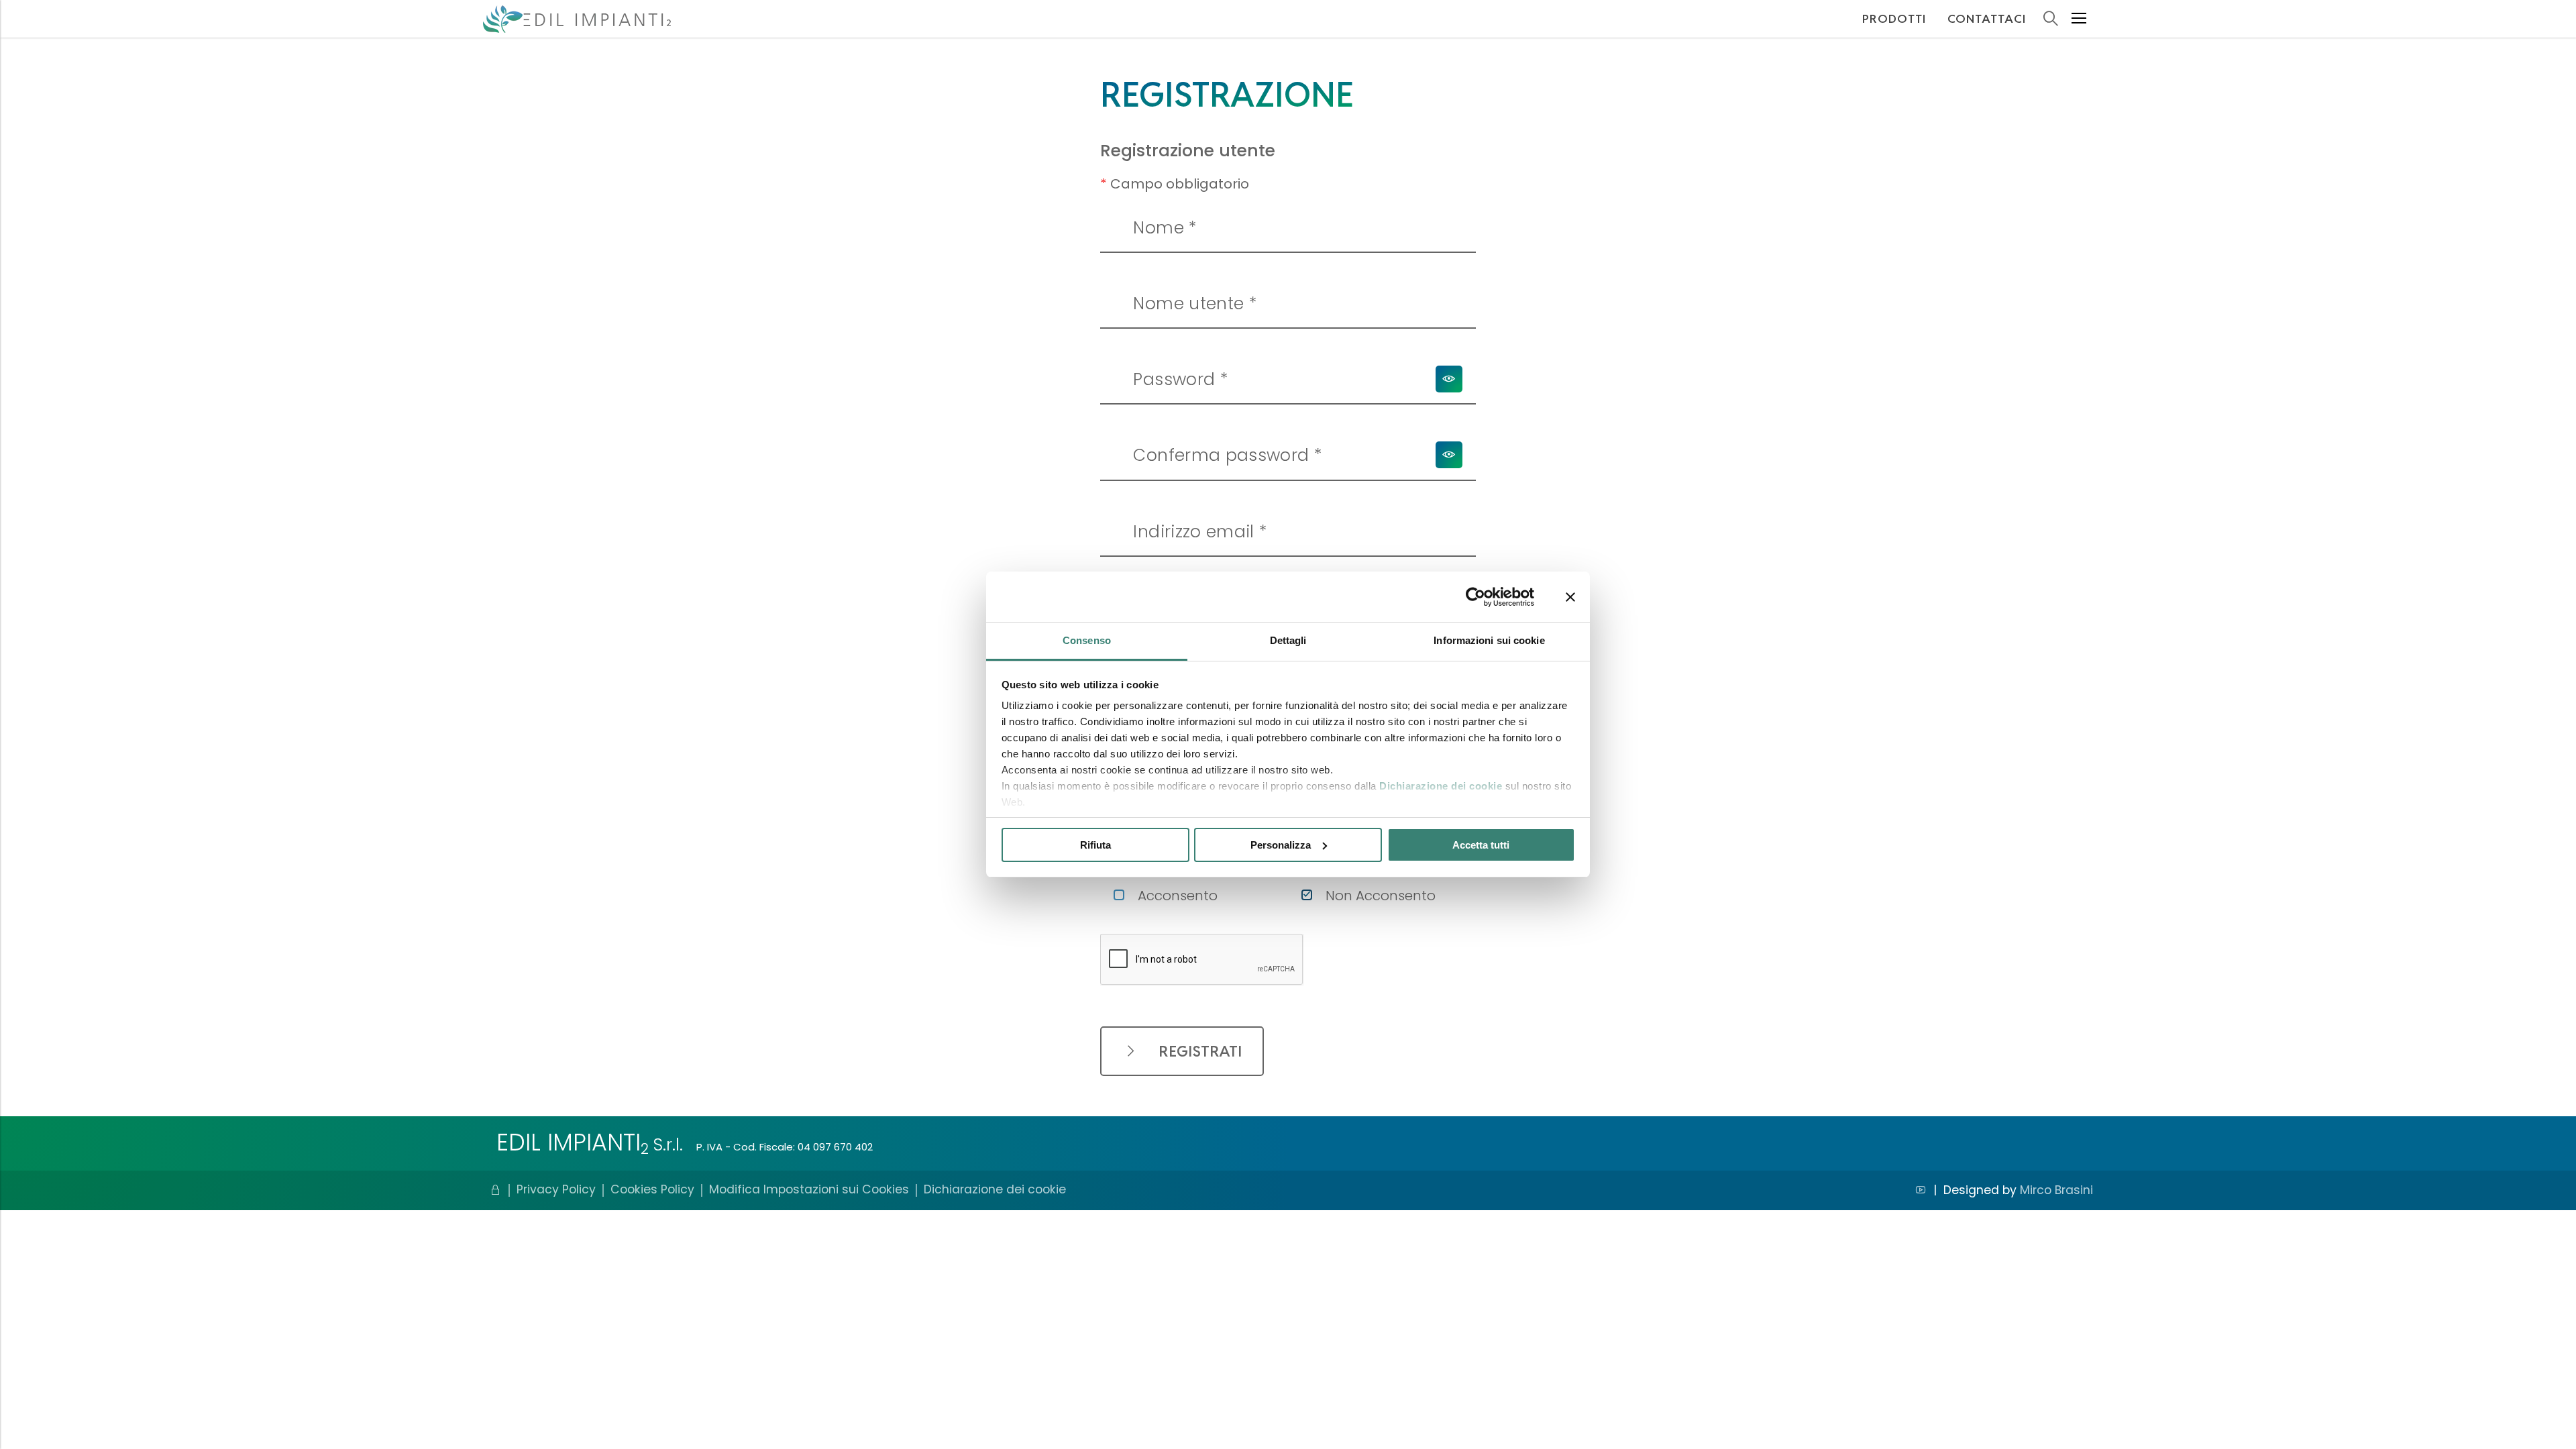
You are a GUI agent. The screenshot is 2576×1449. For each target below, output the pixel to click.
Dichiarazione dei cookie (1441, 786)
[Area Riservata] (496, 1190)
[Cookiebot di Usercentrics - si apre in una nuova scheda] (1475, 597)
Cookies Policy (652, 1190)
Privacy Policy (556, 1190)
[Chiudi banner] (1570, 597)
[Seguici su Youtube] (1921, 1190)
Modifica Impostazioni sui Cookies (809, 1190)
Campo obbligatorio (1175, 184)
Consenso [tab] (1087, 640)
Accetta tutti (1481, 845)
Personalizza (1281, 845)
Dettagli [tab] (1288, 640)
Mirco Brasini (2056, 1190)
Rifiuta (1095, 845)
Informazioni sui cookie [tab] (1489, 640)
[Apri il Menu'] (2079, 19)
